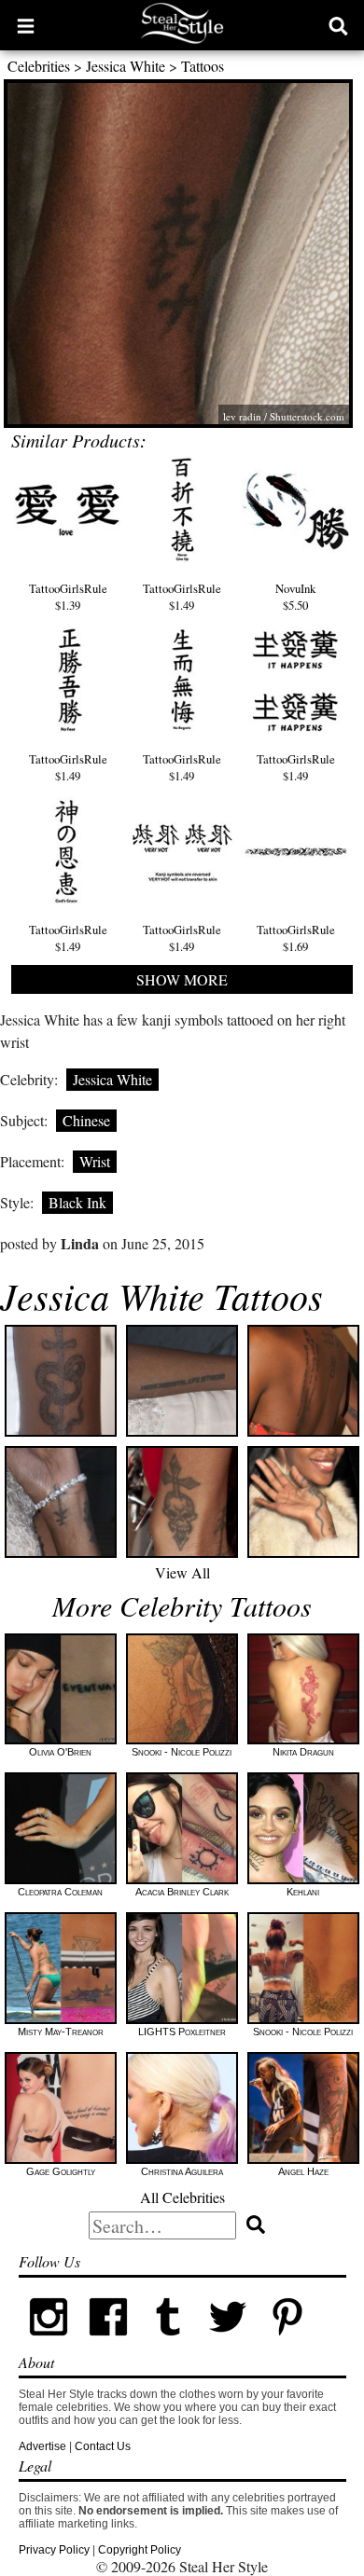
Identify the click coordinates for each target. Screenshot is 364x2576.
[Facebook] (108, 2343)
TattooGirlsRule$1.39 (68, 597)
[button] (26, 25)
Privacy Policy (54, 2550)
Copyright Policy (140, 2550)
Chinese (86, 1120)
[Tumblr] (168, 2343)
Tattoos (203, 66)
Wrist (95, 1161)
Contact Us (103, 2446)
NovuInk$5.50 (295, 597)
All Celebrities (182, 2197)
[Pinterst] (287, 2343)
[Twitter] (228, 2343)
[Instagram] (49, 2343)
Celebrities (39, 66)
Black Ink (77, 1202)
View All (182, 1572)
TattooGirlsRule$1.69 (296, 938)
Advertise (42, 2446)
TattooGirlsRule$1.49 (182, 597)
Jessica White (126, 66)
